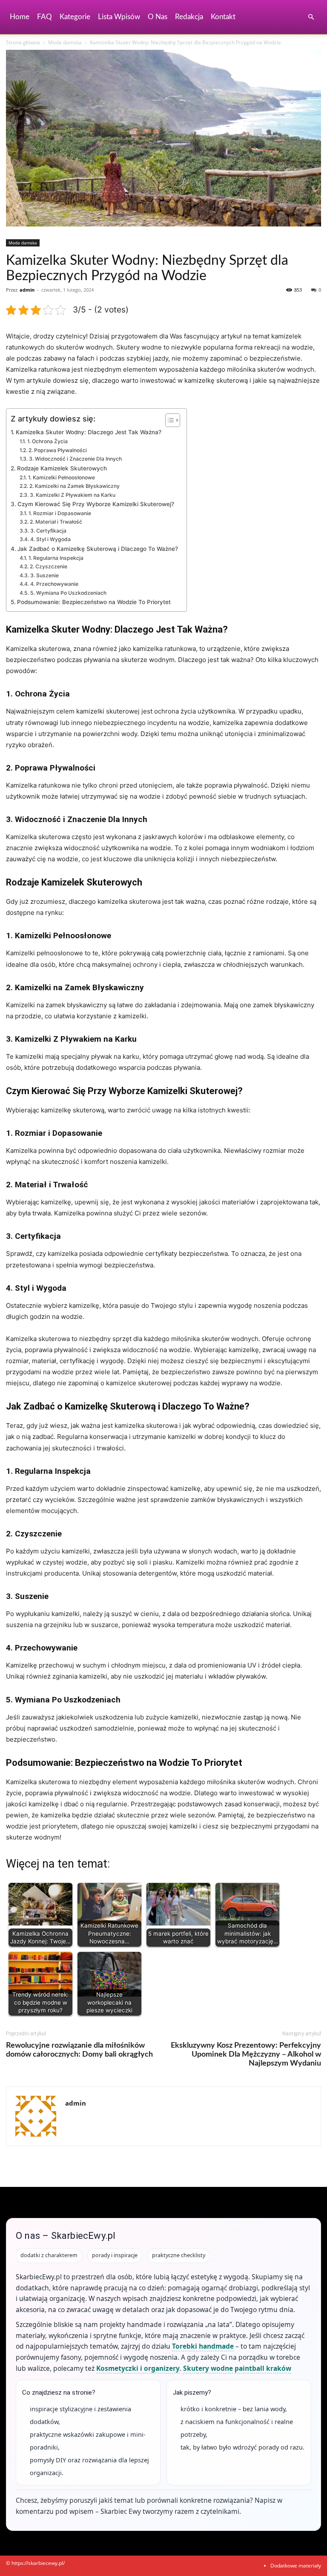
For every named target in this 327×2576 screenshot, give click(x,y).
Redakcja (189, 17)
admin (27, 290)
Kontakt (223, 17)
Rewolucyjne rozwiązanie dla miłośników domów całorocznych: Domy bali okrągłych (79, 2050)
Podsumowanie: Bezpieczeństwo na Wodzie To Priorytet (94, 602)
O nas (158, 17)
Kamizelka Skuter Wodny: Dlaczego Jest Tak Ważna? (89, 432)
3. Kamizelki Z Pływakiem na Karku (72, 495)
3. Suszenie (44, 575)
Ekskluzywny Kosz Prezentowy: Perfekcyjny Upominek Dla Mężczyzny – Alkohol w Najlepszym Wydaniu (246, 2054)
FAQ (44, 17)
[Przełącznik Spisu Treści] (168, 420)
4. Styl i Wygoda (50, 539)
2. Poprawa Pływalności (57, 450)
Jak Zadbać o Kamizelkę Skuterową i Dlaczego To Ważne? (98, 549)
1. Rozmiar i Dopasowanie (60, 513)
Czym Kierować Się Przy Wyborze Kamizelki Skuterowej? (96, 504)
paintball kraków (263, 2368)
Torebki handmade (203, 2346)
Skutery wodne (208, 2368)
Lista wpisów (119, 17)
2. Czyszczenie (48, 566)
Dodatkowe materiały (296, 2566)
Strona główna (23, 42)
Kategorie (75, 17)
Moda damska (65, 42)
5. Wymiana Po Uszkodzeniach (68, 593)
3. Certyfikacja (48, 531)
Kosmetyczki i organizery (138, 2368)
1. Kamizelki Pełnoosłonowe (61, 477)
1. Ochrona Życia (47, 441)
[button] (311, 17)
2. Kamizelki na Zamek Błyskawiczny (74, 486)
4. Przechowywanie (54, 584)
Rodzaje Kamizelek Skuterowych (62, 468)
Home (20, 17)
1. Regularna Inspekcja (56, 558)
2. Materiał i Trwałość (56, 522)
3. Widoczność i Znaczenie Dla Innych (75, 459)
